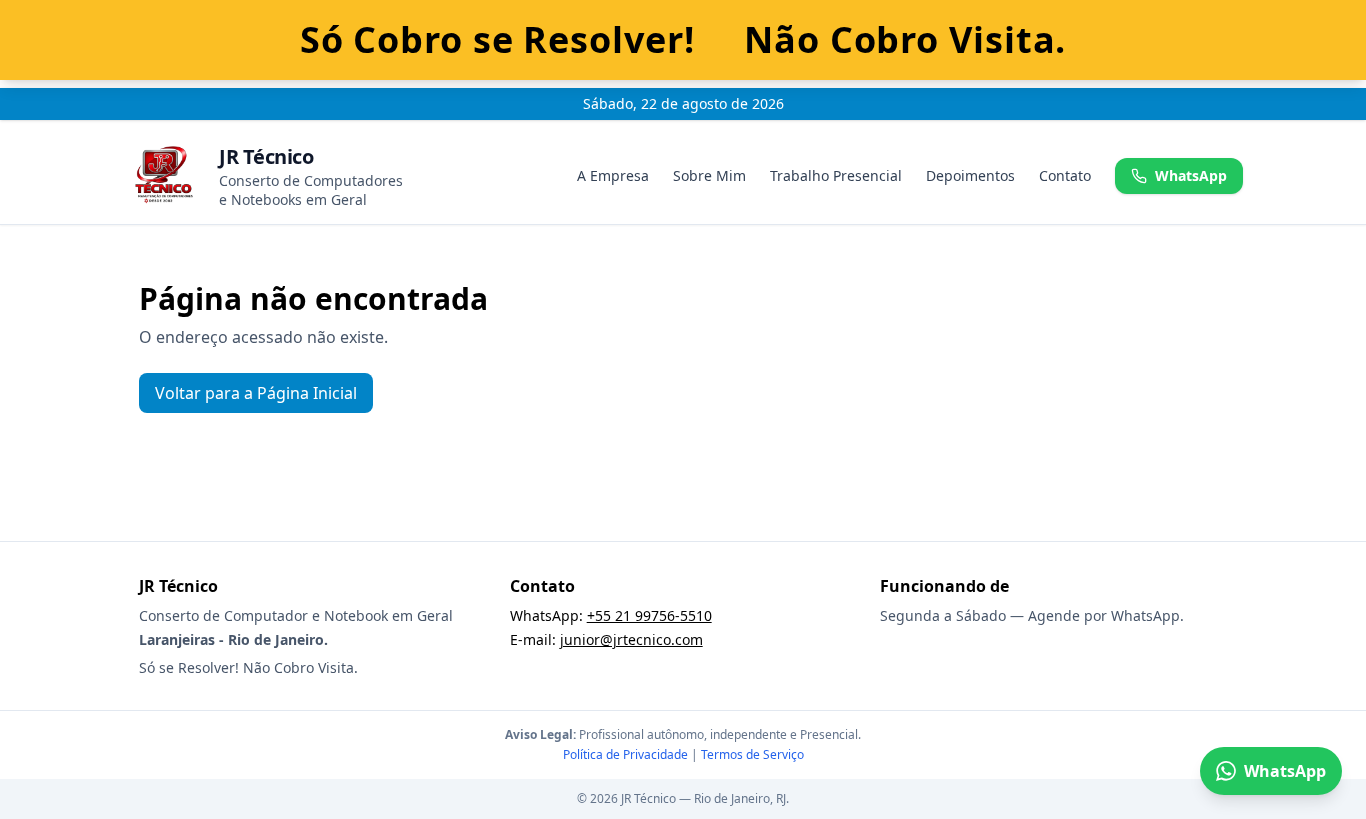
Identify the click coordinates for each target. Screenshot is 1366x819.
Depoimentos (970, 175)
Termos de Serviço (752, 754)
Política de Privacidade (625, 754)
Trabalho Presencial (836, 175)
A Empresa (613, 175)
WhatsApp (1191, 175)
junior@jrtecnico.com (631, 639)
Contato (1065, 175)
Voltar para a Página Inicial (256, 393)
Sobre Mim (709, 175)
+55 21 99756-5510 (649, 615)
